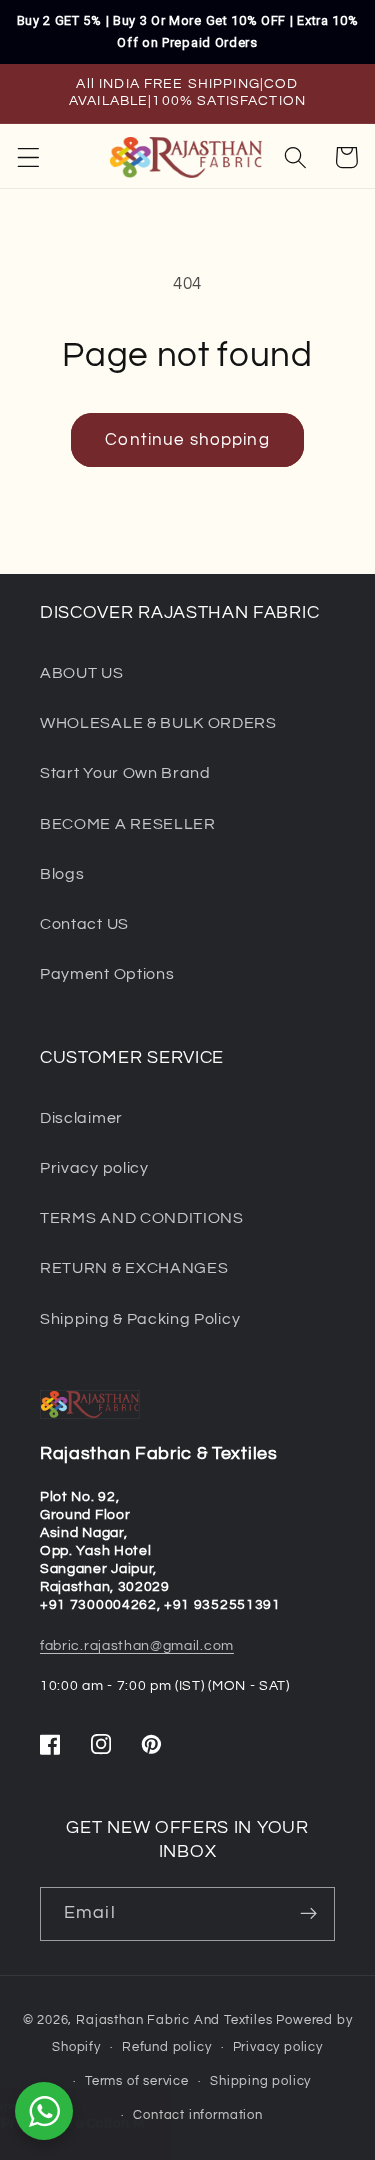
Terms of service (137, 2081)
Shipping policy (260, 2081)
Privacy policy (94, 1168)
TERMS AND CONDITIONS (142, 1218)
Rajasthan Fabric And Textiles (174, 2020)
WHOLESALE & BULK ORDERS (158, 723)
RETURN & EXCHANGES (134, 1268)
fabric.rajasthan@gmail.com (137, 1646)
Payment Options (107, 974)
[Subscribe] (308, 1914)
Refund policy (166, 2047)
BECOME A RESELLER (128, 824)
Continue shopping (187, 440)
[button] (28, 157)
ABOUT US (82, 673)
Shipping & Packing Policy (140, 1319)
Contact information (197, 2115)
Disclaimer (81, 1118)
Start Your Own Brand (125, 773)
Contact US (84, 924)
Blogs (62, 874)
